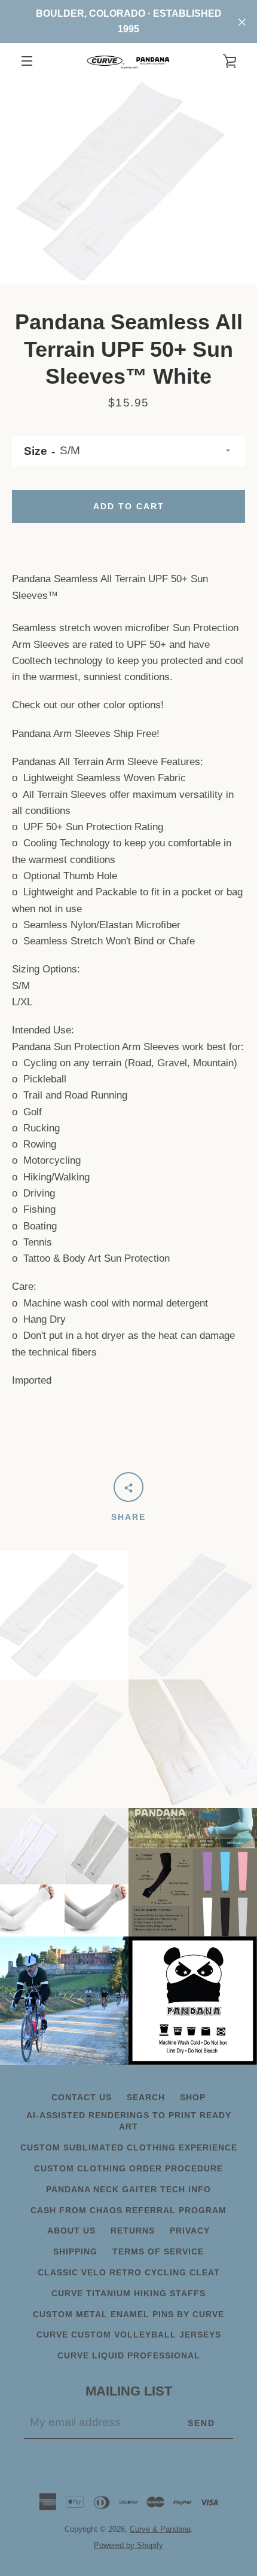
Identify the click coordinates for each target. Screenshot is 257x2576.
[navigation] (27, 61)
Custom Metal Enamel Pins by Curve (128, 2314)
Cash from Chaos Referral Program (128, 2210)
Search (146, 2097)
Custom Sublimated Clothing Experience (129, 2147)
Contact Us (82, 2097)
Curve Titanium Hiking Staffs (128, 2293)
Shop (193, 2097)
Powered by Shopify (128, 2545)
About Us (71, 2231)
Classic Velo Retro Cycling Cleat (129, 2272)
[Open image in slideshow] (128, 182)
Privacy (190, 2231)
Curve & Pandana (160, 2529)
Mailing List (129, 2391)
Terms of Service (158, 2251)
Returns (133, 2231)
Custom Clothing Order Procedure (128, 2168)
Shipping (75, 2251)
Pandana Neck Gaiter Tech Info (128, 2189)
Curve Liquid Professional (129, 2355)
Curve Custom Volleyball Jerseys (129, 2335)
